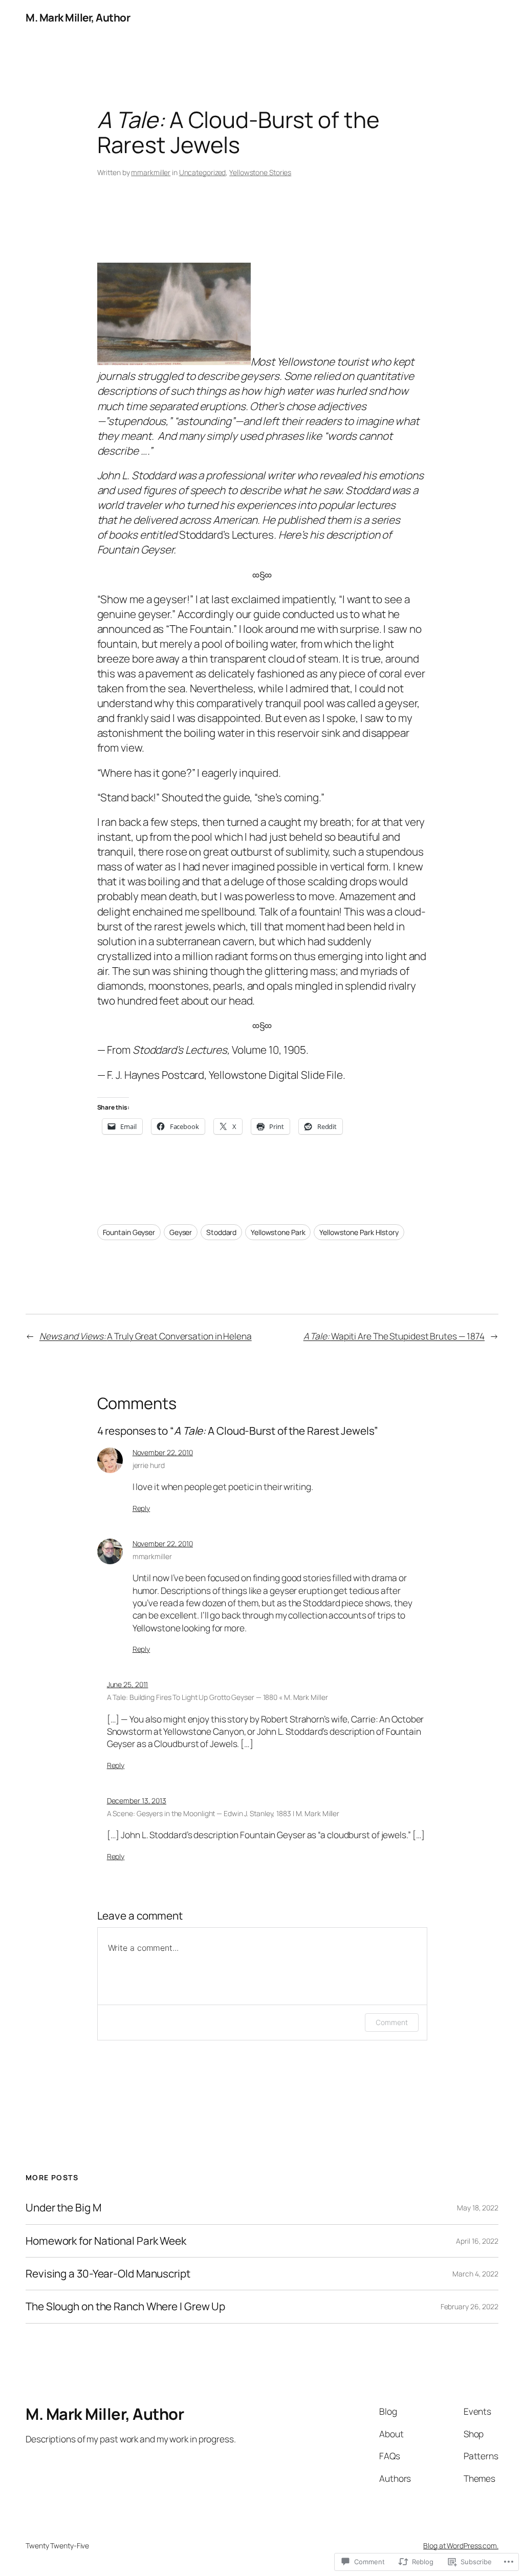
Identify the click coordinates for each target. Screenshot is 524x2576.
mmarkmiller (151, 172)
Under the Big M (63, 2208)
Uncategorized (203, 172)
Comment (391, 2022)
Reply (141, 1508)
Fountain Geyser (129, 1232)
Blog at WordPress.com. (461, 2546)
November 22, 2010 (163, 1452)
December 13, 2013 (137, 1801)
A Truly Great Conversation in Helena (146, 1336)
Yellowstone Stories (260, 172)
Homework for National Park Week (106, 2241)
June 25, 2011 (128, 1684)
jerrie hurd (149, 1465)
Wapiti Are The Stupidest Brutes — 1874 (394, 1336)
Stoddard (221, 1232)
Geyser (181, 1232)
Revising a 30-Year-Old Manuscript (108, 2274)
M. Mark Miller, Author (78, 17)
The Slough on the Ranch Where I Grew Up (125, 2306)
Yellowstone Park (278, 1232)
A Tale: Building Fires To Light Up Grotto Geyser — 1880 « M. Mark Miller (217, 1697)
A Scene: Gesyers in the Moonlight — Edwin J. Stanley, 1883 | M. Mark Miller (223, 1813)
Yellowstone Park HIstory (359, 1232)
